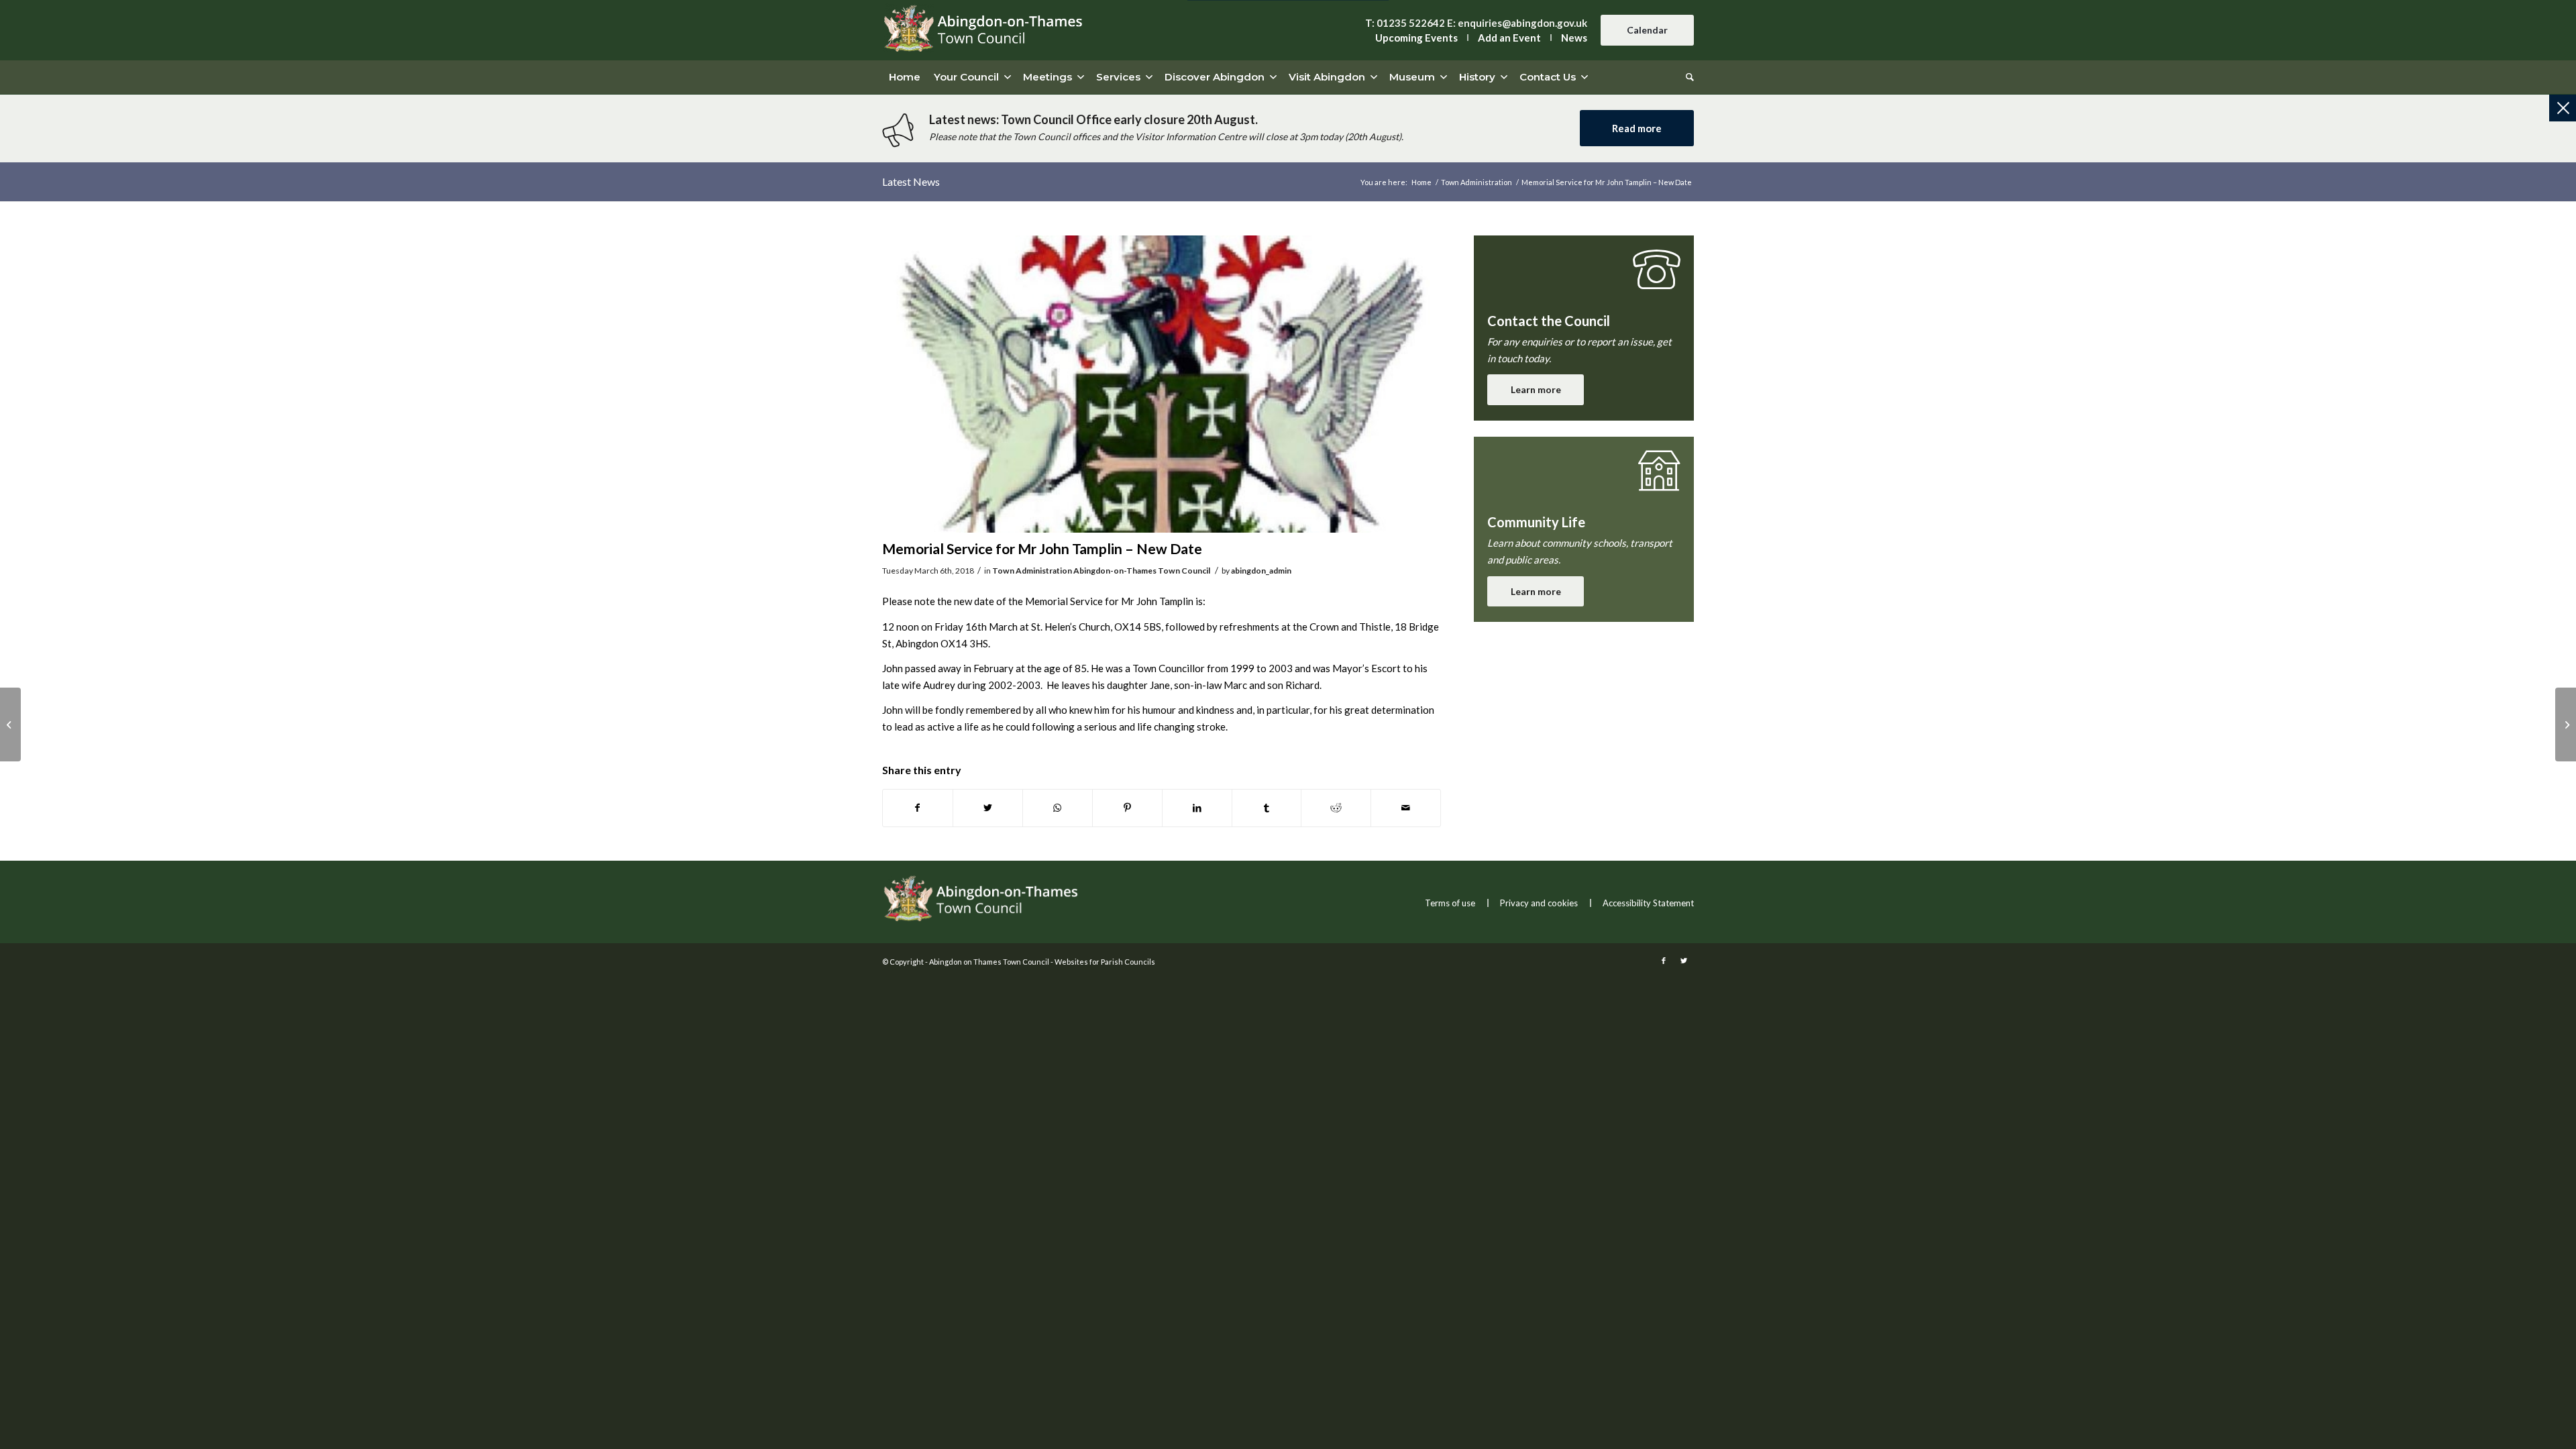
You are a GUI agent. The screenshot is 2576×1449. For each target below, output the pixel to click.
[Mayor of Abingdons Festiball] (10, 724)
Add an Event (1509, 38)
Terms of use (1450, 903)
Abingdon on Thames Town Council (989, 962)
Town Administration (1032, 571)
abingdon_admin (1261, 571)
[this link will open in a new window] (918, 808)
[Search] (1686, 77)
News (1574, 38)
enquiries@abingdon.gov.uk (1522, 23)
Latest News (911, 181)
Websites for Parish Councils (1105, 962)
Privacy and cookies (1539, 903)
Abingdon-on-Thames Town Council (1142, 571)
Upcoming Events (1416, 38)
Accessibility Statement (1648, 903)
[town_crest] (1162, 384)
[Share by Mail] (1406, 808)
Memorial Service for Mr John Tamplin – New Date (1042, 548)
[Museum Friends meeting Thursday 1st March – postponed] (2566, 724)
